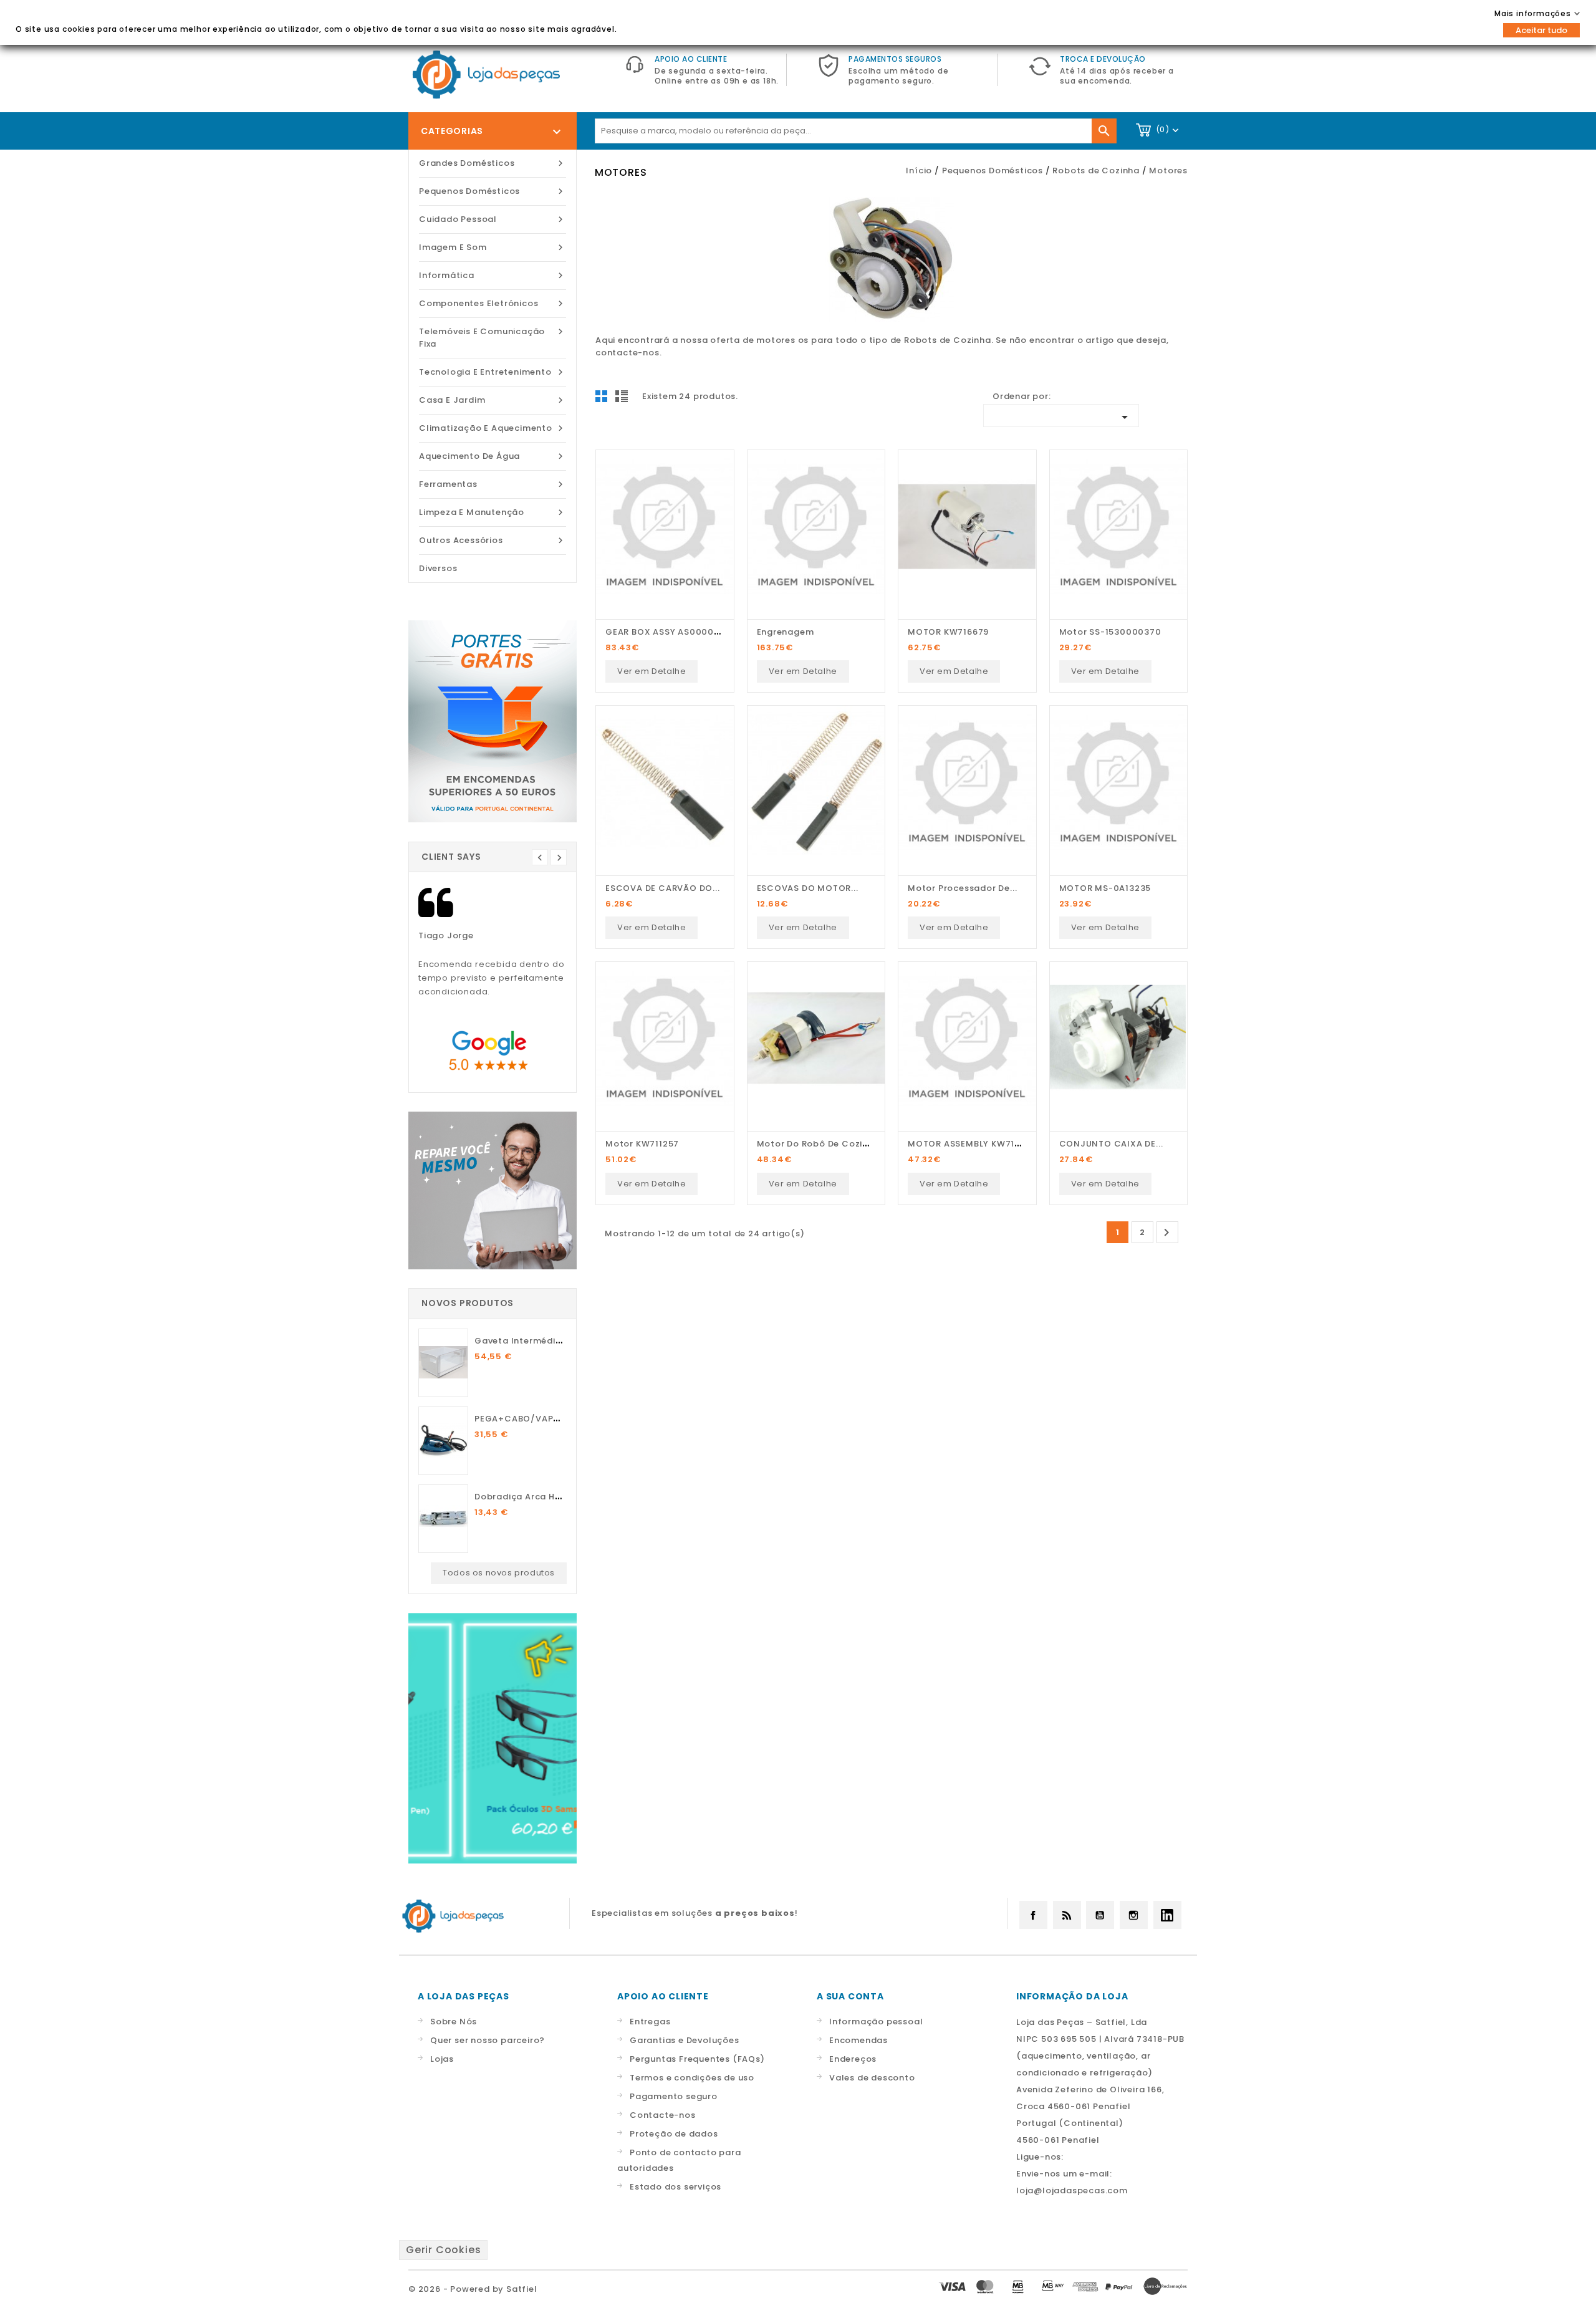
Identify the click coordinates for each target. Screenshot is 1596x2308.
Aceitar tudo (1541, 30)
